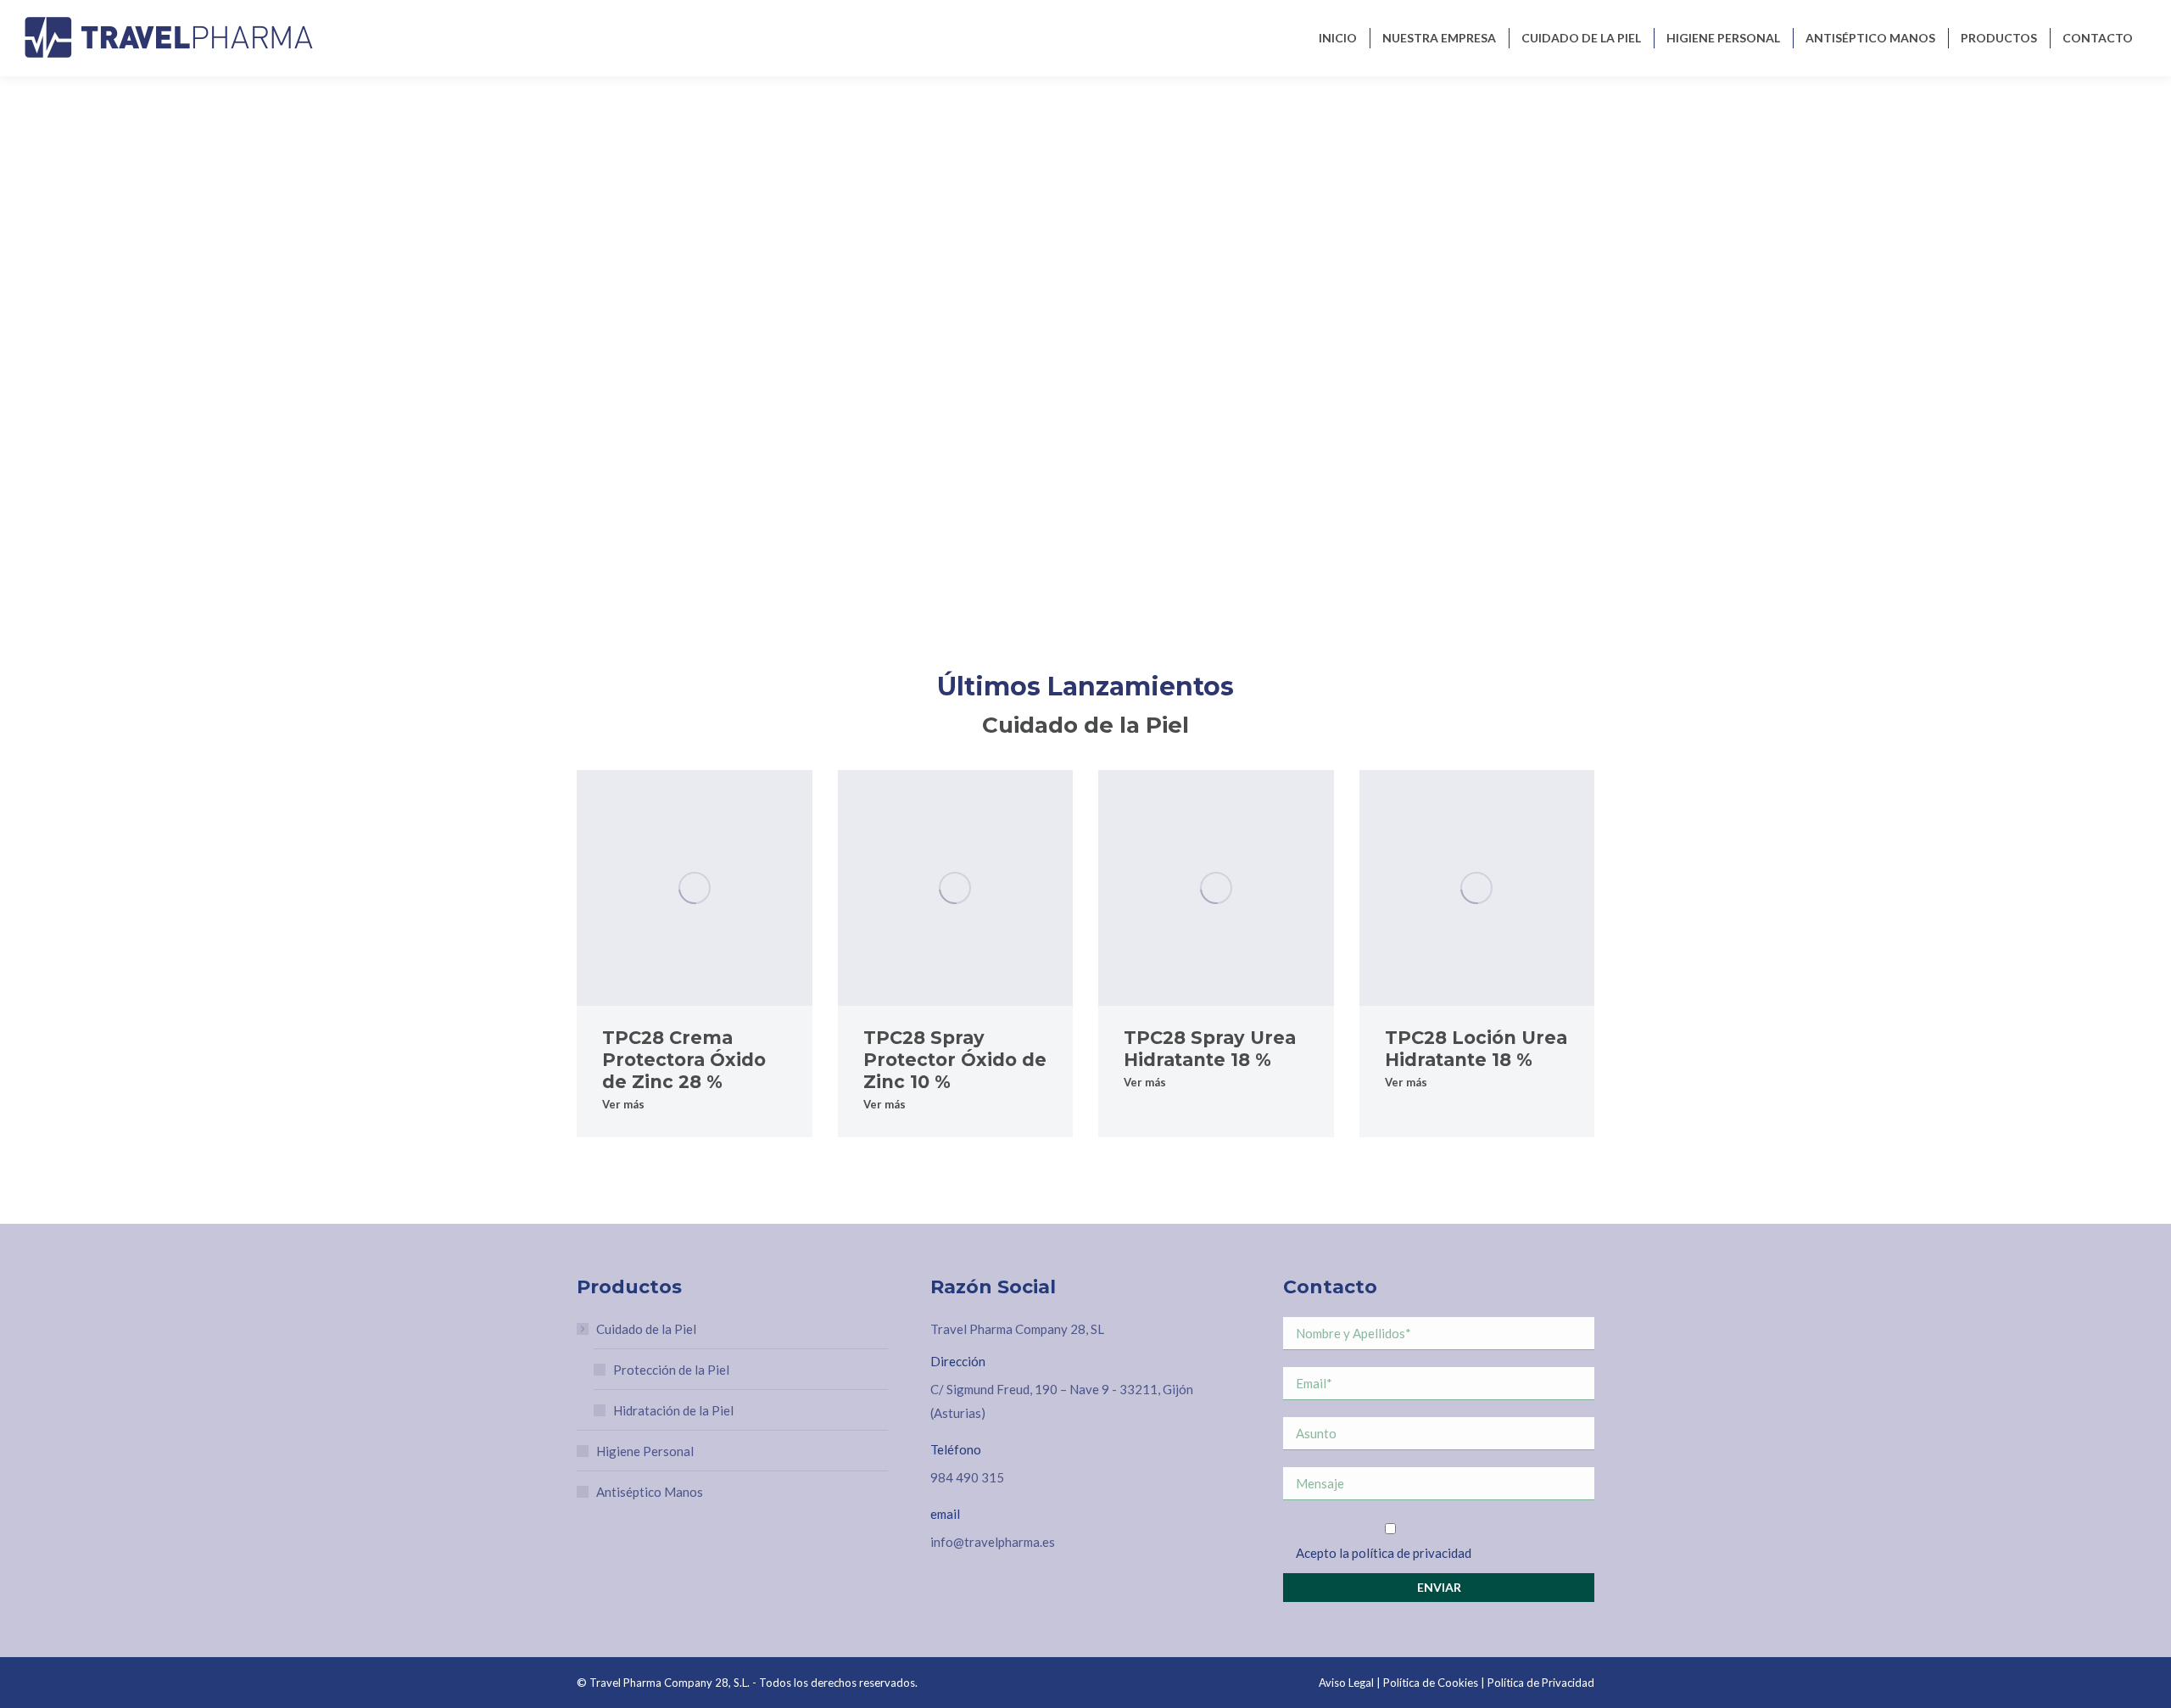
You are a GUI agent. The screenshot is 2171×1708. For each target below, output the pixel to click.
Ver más (623, 1104)
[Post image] (695, 888)
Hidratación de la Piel (673, 1410)
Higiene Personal (645, 1451)
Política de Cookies (1431, 1683)
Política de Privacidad (1541, 1683)
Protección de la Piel (671, 1370)
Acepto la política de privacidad (1384, 1553)
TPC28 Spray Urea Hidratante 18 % (1210, 1049)
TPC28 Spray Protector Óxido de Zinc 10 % (955, 1060)
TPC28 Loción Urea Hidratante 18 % (1476, 1049)
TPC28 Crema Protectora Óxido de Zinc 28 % (684, 1060)
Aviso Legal (1346, 1683)
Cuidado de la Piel (646, 1329)
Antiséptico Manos (650, 1492)
